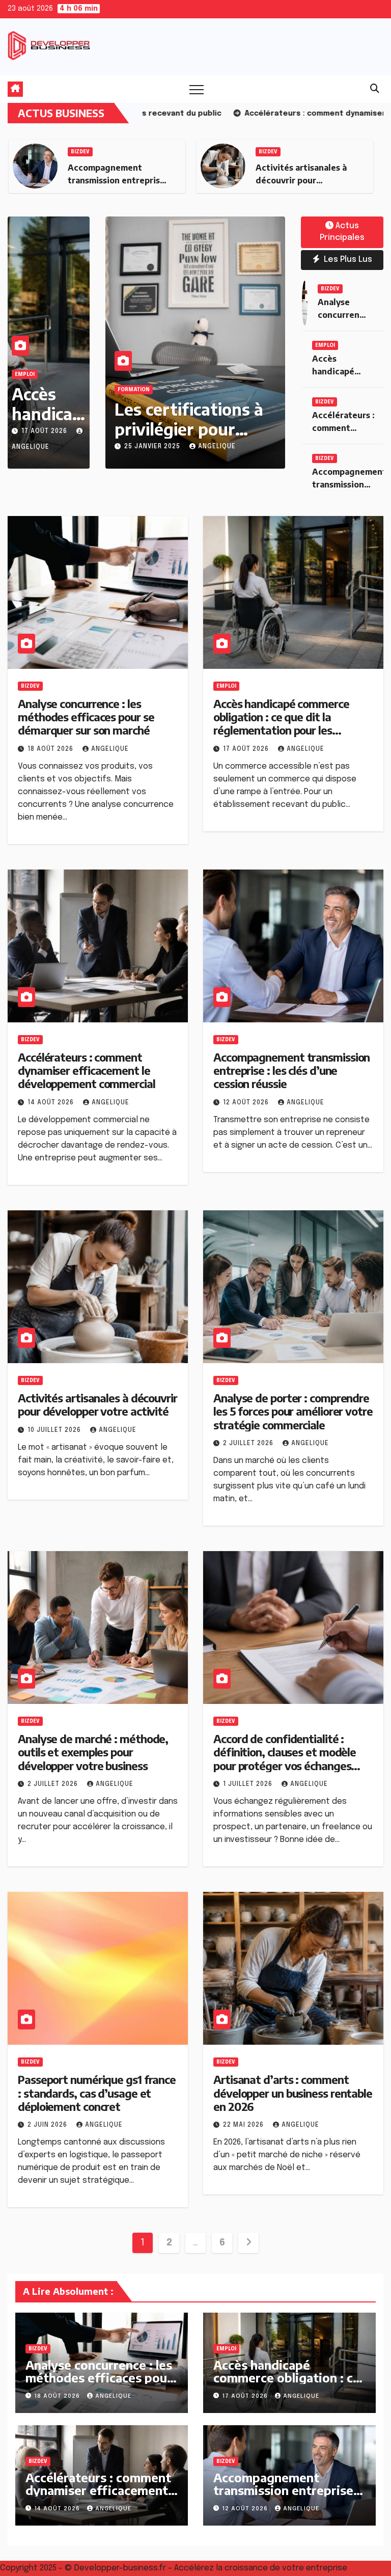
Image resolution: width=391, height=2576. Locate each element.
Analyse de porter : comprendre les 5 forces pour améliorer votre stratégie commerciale (293, 1411)
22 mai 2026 (244, 2125)
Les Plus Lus (347, 260)
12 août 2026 (247, 1103)
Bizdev (80, 152)
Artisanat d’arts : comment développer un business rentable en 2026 (293, 2093)
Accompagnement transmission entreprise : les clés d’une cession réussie (291, 1070)
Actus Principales (342, 232)
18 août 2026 (51, 749)
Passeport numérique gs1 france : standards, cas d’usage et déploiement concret (97, 2093)
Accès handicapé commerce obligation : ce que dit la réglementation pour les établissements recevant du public (282, 730)
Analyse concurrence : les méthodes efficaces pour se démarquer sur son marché (86, 717)
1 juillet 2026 (249, 1784)
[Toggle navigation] (197, 89)
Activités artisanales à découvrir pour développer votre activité (97, 1404)
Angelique (217, 447)
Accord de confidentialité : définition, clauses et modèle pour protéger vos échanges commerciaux (285, 1759)
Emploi (25, 374)
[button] (375, 89)
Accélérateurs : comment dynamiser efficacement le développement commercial (87, 1070)
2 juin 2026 (48, 2125)
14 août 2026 (52, 1103)
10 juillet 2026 (55, 1430)
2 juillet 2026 (249, 1444)
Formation (134, 390)
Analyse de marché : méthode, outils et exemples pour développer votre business (93, 1752)
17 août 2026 (45, 431)
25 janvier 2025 (153, 447)
